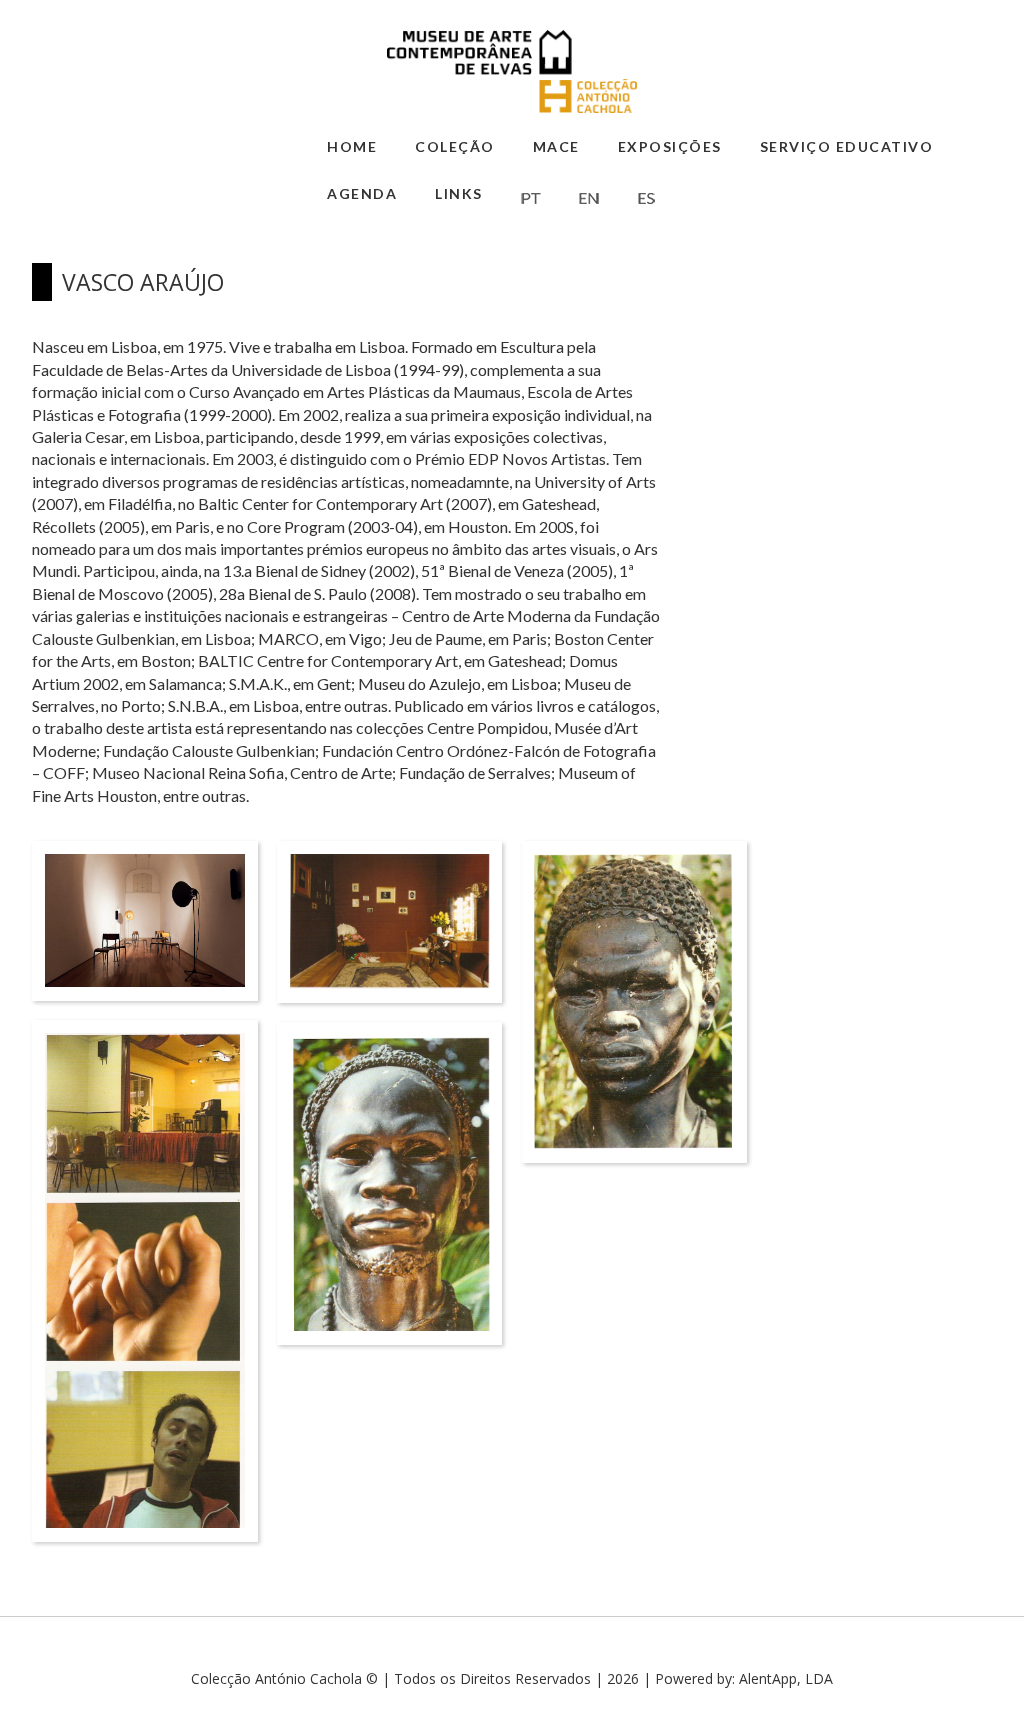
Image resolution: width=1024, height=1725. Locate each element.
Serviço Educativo (847, 146)
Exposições (670, 146)
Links (459, 193)
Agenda (362, 193)
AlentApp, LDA (786, 1678)
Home (352, 146)
